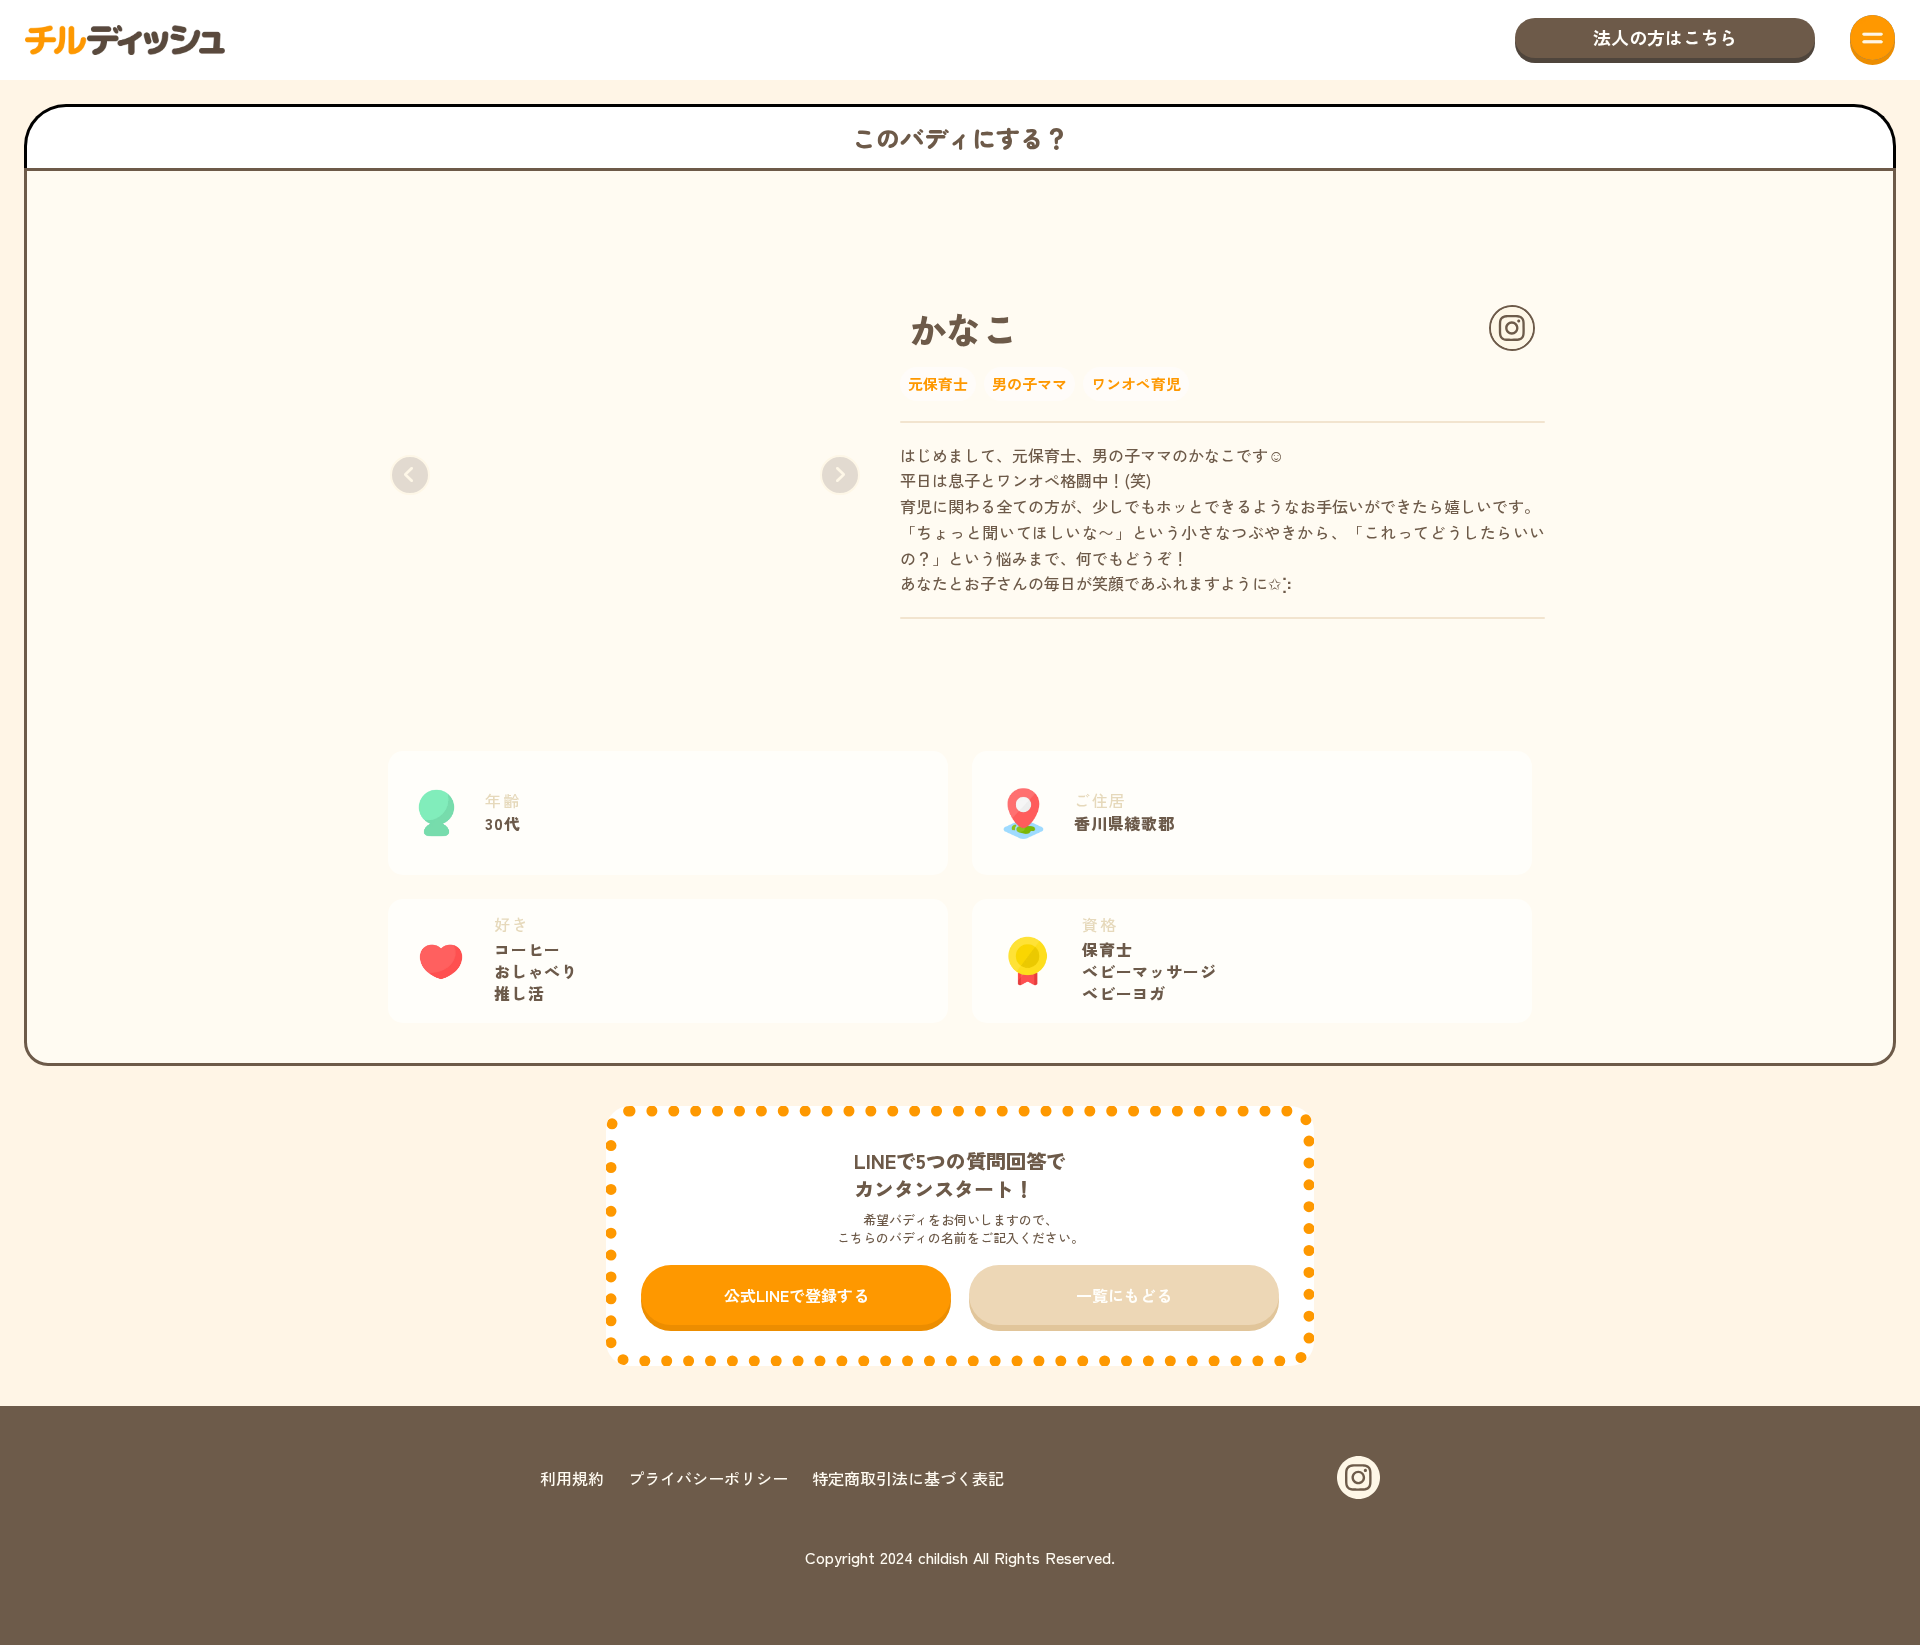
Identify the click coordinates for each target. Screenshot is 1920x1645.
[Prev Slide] (410, 475)
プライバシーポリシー (708, 1478)
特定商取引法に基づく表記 (908, 1478)
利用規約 (572, 1478)
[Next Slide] (840, 475)
